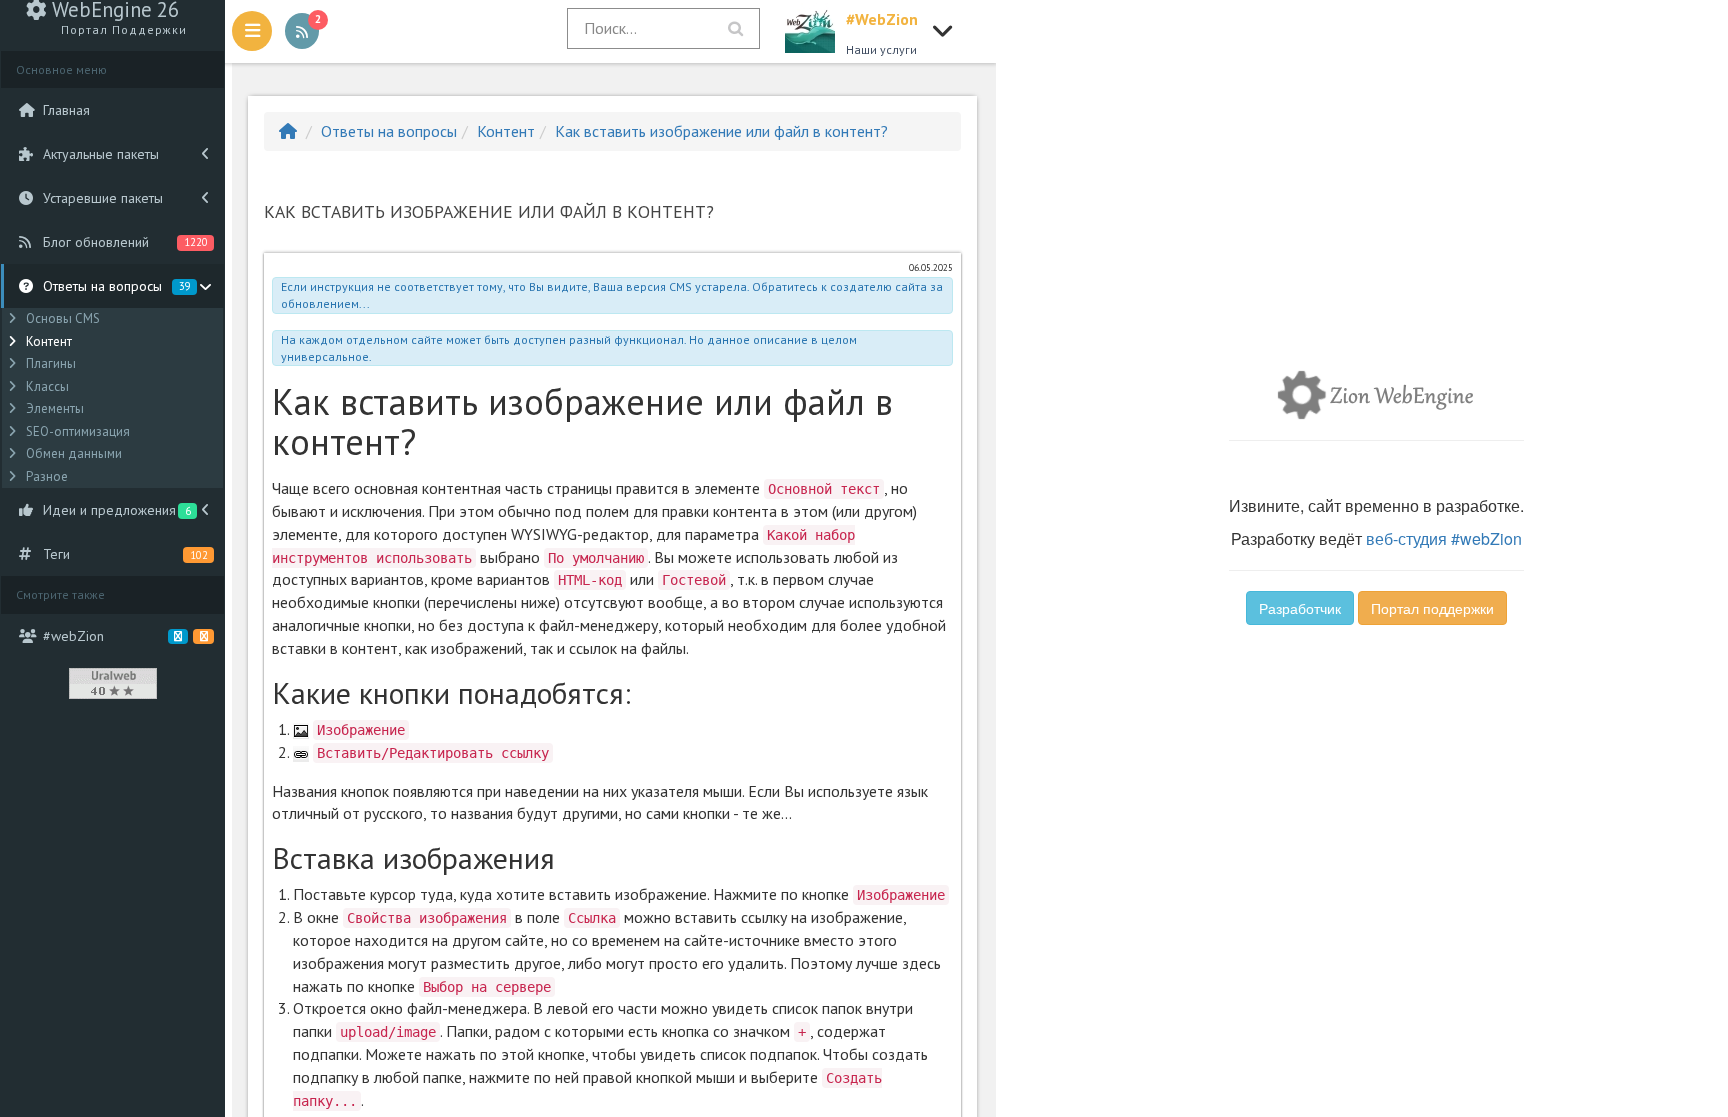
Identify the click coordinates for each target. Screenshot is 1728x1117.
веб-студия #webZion (1444, 538)
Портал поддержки (1432, 608)
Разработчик (1300, 608)
